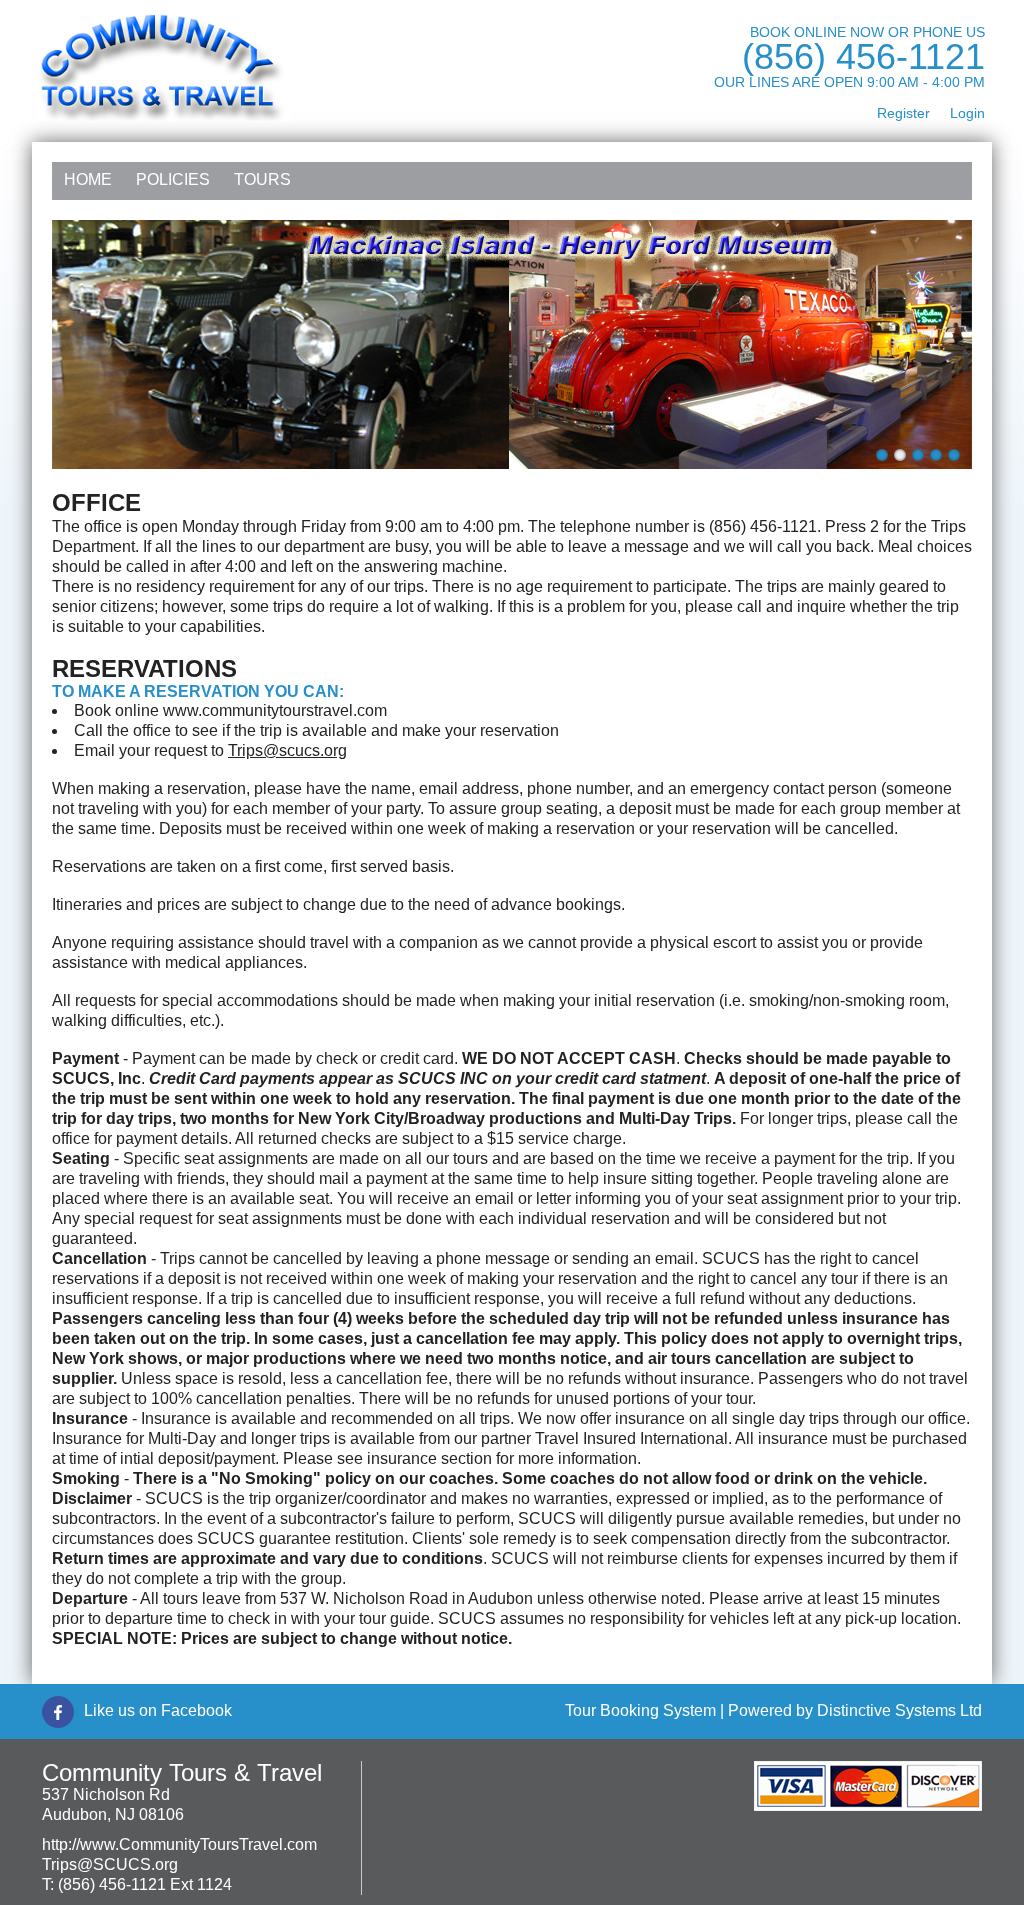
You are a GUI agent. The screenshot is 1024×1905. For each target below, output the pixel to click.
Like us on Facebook (158, 1710)
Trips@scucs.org (287, 750)
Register (903, 113)
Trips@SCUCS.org (110, 1864)
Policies (173, 179)
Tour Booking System (640, 1710)
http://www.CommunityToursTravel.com (179, 1844)
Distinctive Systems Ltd (899, 1710)
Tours (262, 179)
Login (967, 113)
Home (88, 179)
